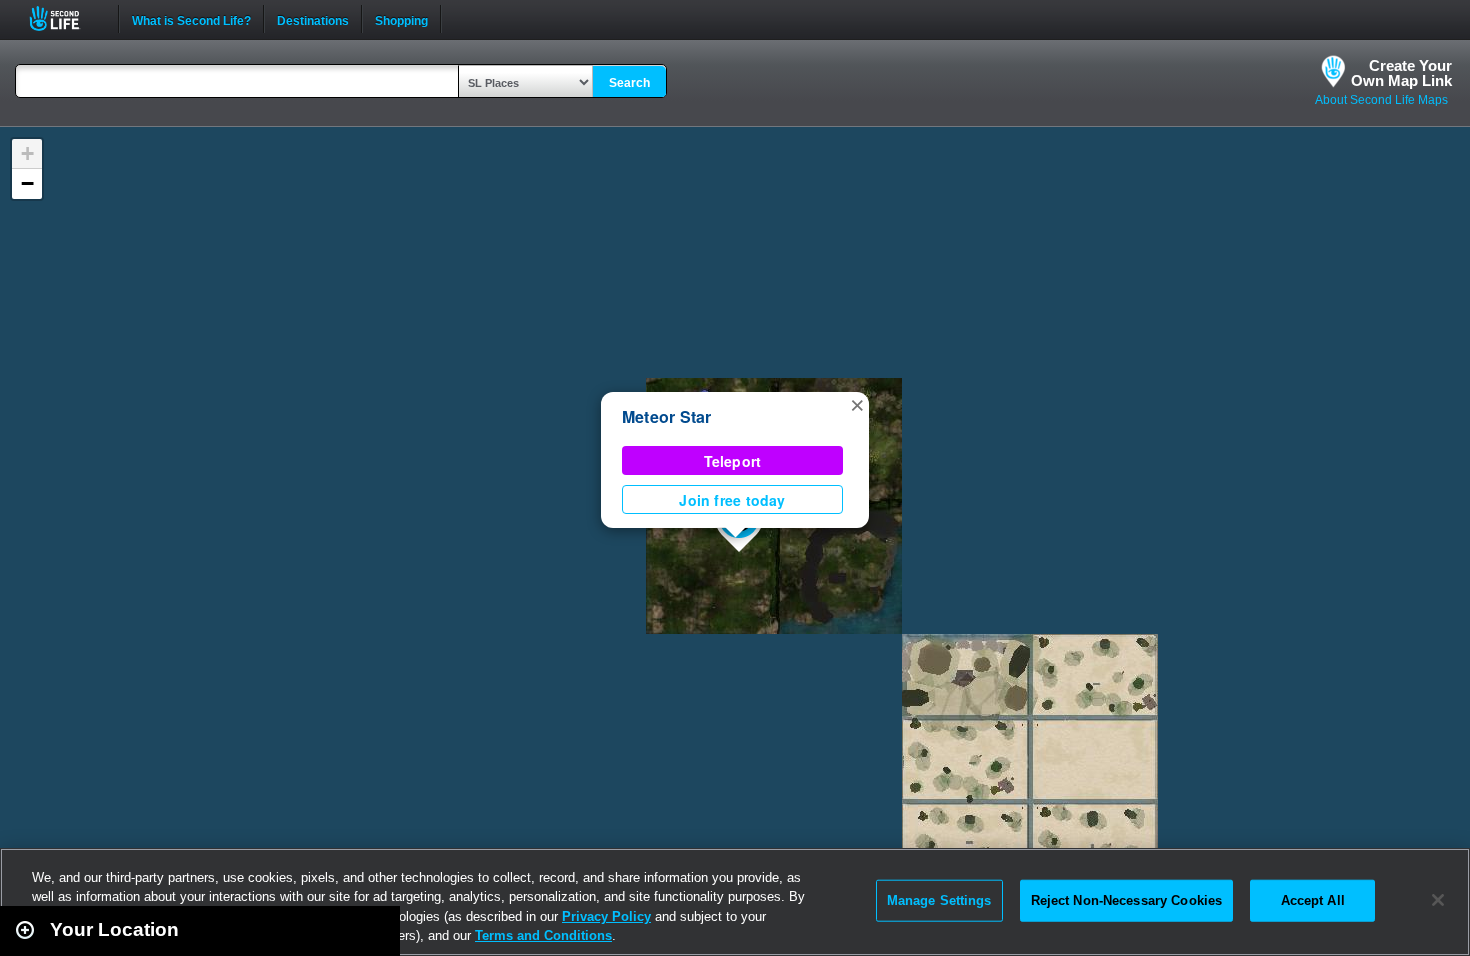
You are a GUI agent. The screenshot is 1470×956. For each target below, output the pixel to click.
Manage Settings (939, 900)
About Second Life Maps (1381, 100)
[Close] (1438, 900)
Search (629, 83)
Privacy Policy (606, 916)
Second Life (65, 18)
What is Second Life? (191, 19)
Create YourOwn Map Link (1401, 73)
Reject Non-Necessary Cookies (1127, 900)
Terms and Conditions (543, 935)
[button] (857, 404)
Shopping (401, 19)
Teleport (733, 461)
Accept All (1313, 900)
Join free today (732, 500)
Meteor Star (667, 416)
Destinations (313, 19)
